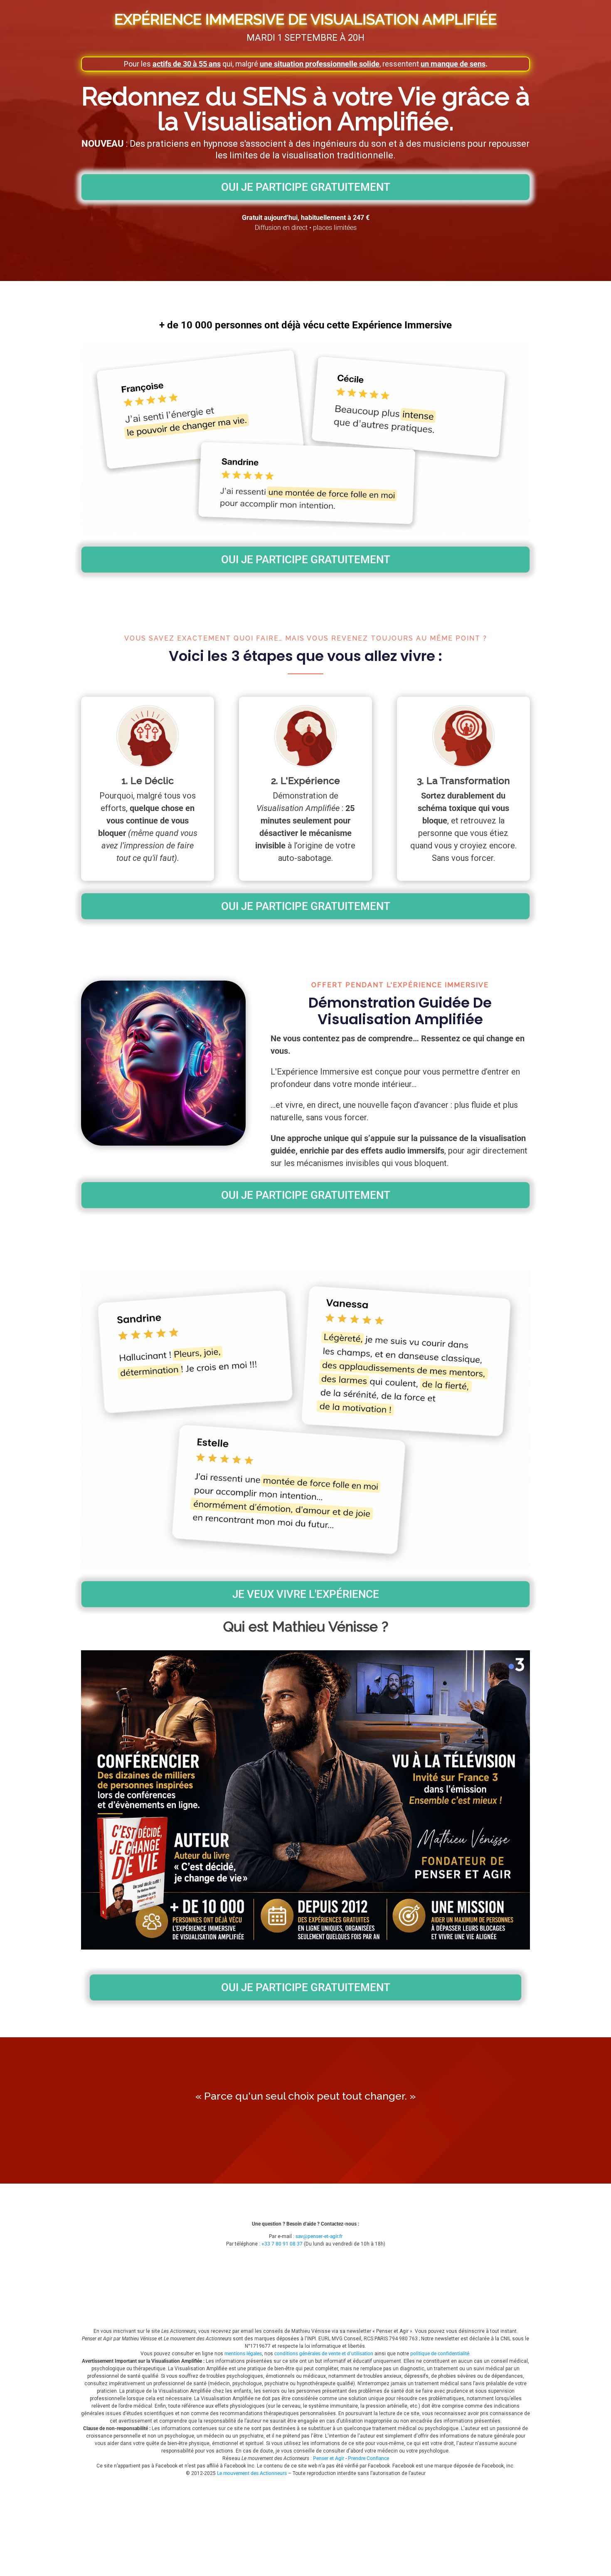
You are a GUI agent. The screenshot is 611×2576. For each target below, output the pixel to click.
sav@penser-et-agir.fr (319, 2236)
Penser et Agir (329, 2458)
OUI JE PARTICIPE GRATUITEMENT (306, 187)
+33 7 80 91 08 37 (282, 2244)
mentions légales (243, 2354)
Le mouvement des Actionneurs (252, 2473)
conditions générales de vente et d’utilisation (324, 2354)
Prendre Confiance (368, 2458)
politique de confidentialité (440, 2354)
